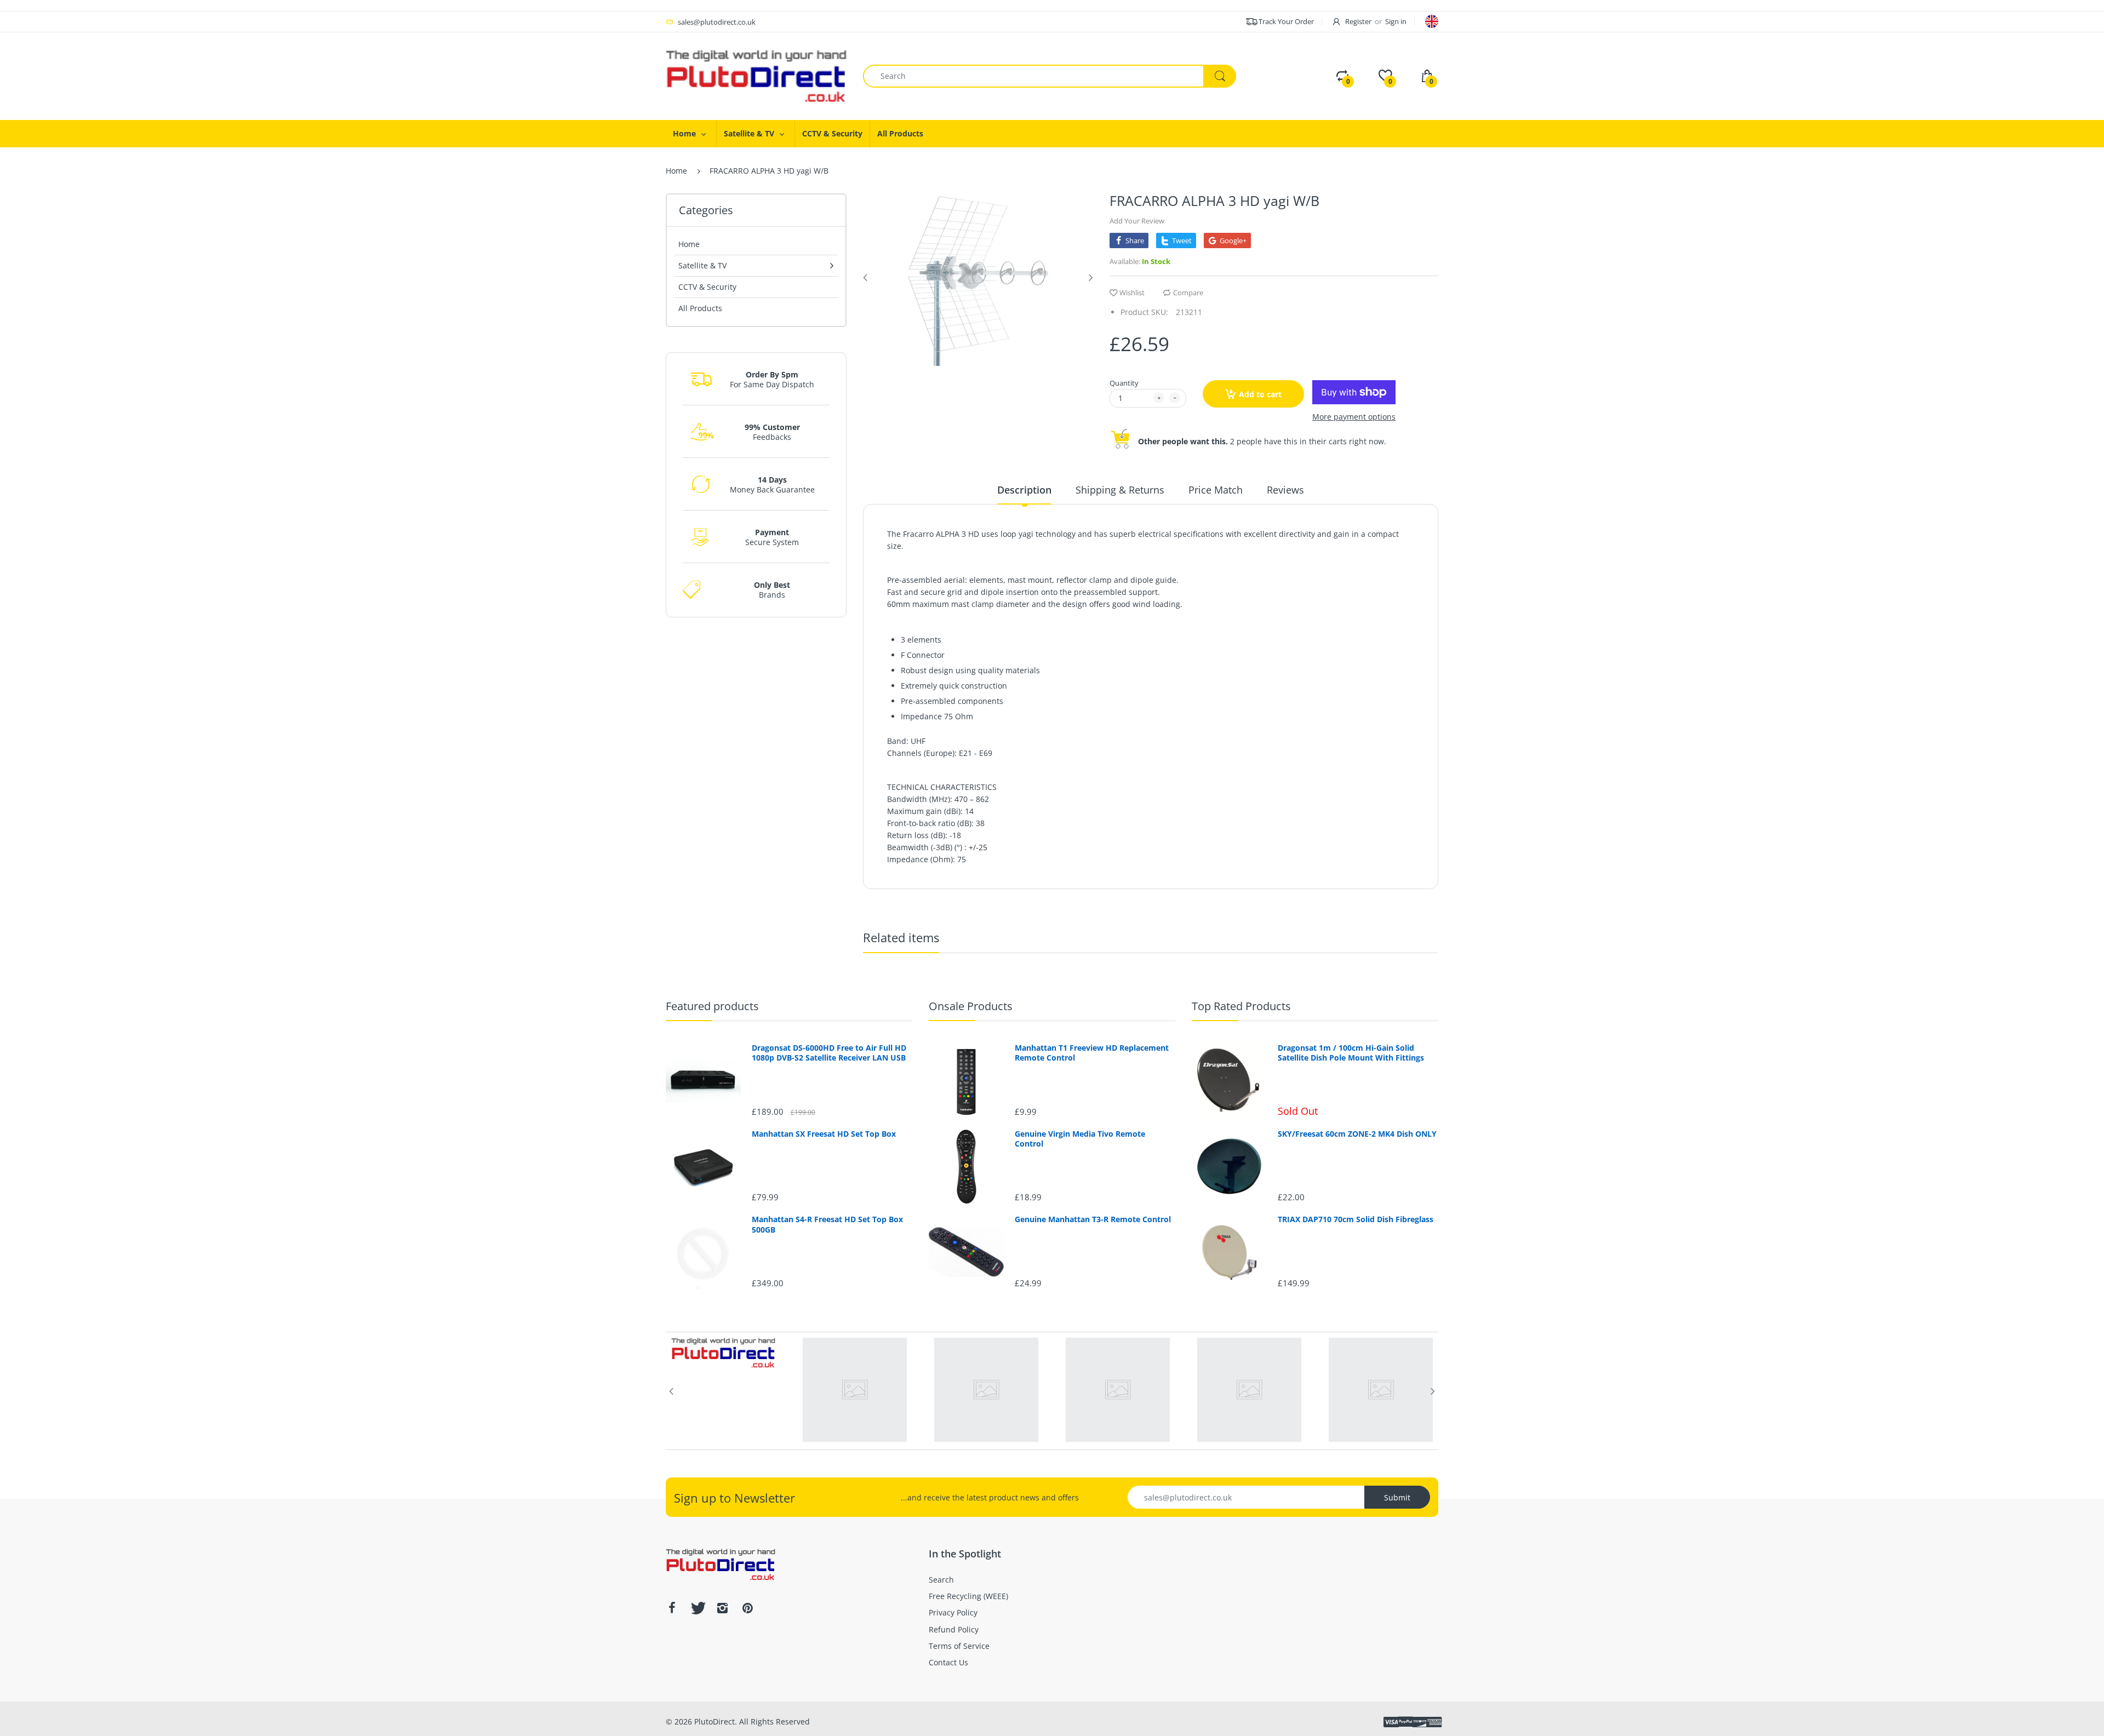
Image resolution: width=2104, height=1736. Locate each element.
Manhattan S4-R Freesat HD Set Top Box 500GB (827, 1224)
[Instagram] (722, 1608)
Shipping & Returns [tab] (1120, 490)
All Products (700, 308)
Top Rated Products (1241, 1006)
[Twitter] (697, 1608)
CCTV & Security (707, 287)
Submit (1397, 1497)
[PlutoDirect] (756, 75)
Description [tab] (1024, 490)
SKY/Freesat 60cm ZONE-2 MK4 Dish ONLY (1357, 1134)
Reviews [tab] (1285, 490)
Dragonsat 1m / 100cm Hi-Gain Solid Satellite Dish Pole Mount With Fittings (1351, 1053)
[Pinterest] (747, 1608)
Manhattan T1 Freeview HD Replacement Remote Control (1092, 1053)
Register (1358, 21)
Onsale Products (971, 1006)
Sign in (1396, 21)
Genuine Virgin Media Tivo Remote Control (1080, 1139)
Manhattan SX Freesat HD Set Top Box (824, 1134)
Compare (1188, 293)
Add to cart (1260, 394)
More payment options (1354, 417)
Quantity (1124, 383)
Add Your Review (1137, 221)
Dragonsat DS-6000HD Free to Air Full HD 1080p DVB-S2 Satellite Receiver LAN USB (829, 1053)
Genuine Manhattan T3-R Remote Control (1093, 1219)
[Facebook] (672, 1608)
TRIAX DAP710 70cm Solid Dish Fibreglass (1356, 1219)
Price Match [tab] (1216, 490)
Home (676, 171)
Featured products (712, 1006)
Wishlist (1132, 293)
